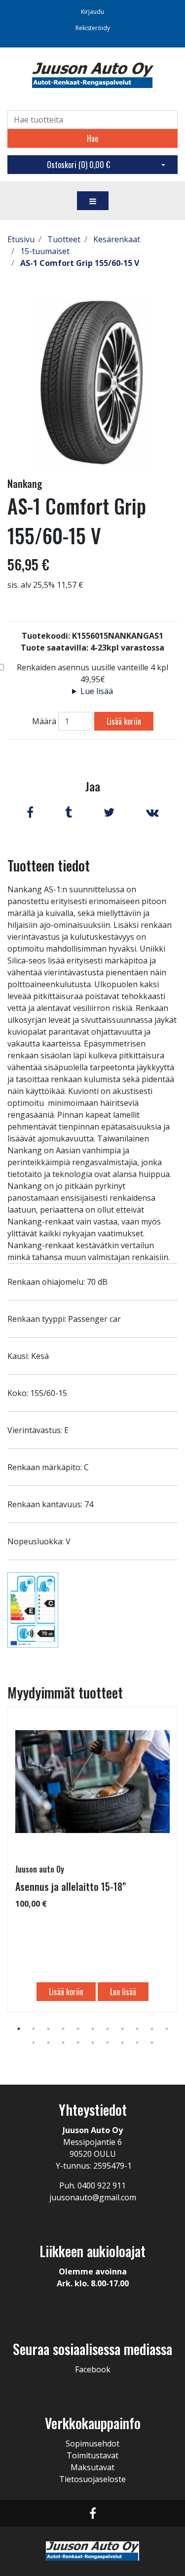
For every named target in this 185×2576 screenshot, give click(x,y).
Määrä (44, 721)
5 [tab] (78, 2029)
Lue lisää (97, 691)
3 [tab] (48, 2029)
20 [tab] (152, 2043)
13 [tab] (48, 2043)
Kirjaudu (92, 12)
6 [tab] (93, 2029)
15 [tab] (78, 2043)
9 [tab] (137, 2029)
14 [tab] (63, 2043)
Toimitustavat (92, 2455)
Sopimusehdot (92, 2444)
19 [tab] (137, 2043)
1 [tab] (19, 2029)
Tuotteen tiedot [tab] (49, 865)
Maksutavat (92, 2467)
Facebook (93, 2369)
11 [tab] (167, 2029)
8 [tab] (122, 2029)
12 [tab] (34, 2043)
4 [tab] (63, 2029)
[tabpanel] (92, 1860)
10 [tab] (152, 2029)
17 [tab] (108, 2043)
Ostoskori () (78, 165)
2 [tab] (34, 2029)
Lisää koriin (124, 721)
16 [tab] (93, 2043)
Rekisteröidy (93, 28)
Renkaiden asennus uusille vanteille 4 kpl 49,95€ (92, 673)
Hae (92, 138)
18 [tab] (122, 2043)
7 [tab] (108, 2029)
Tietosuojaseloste (92, 2479)
